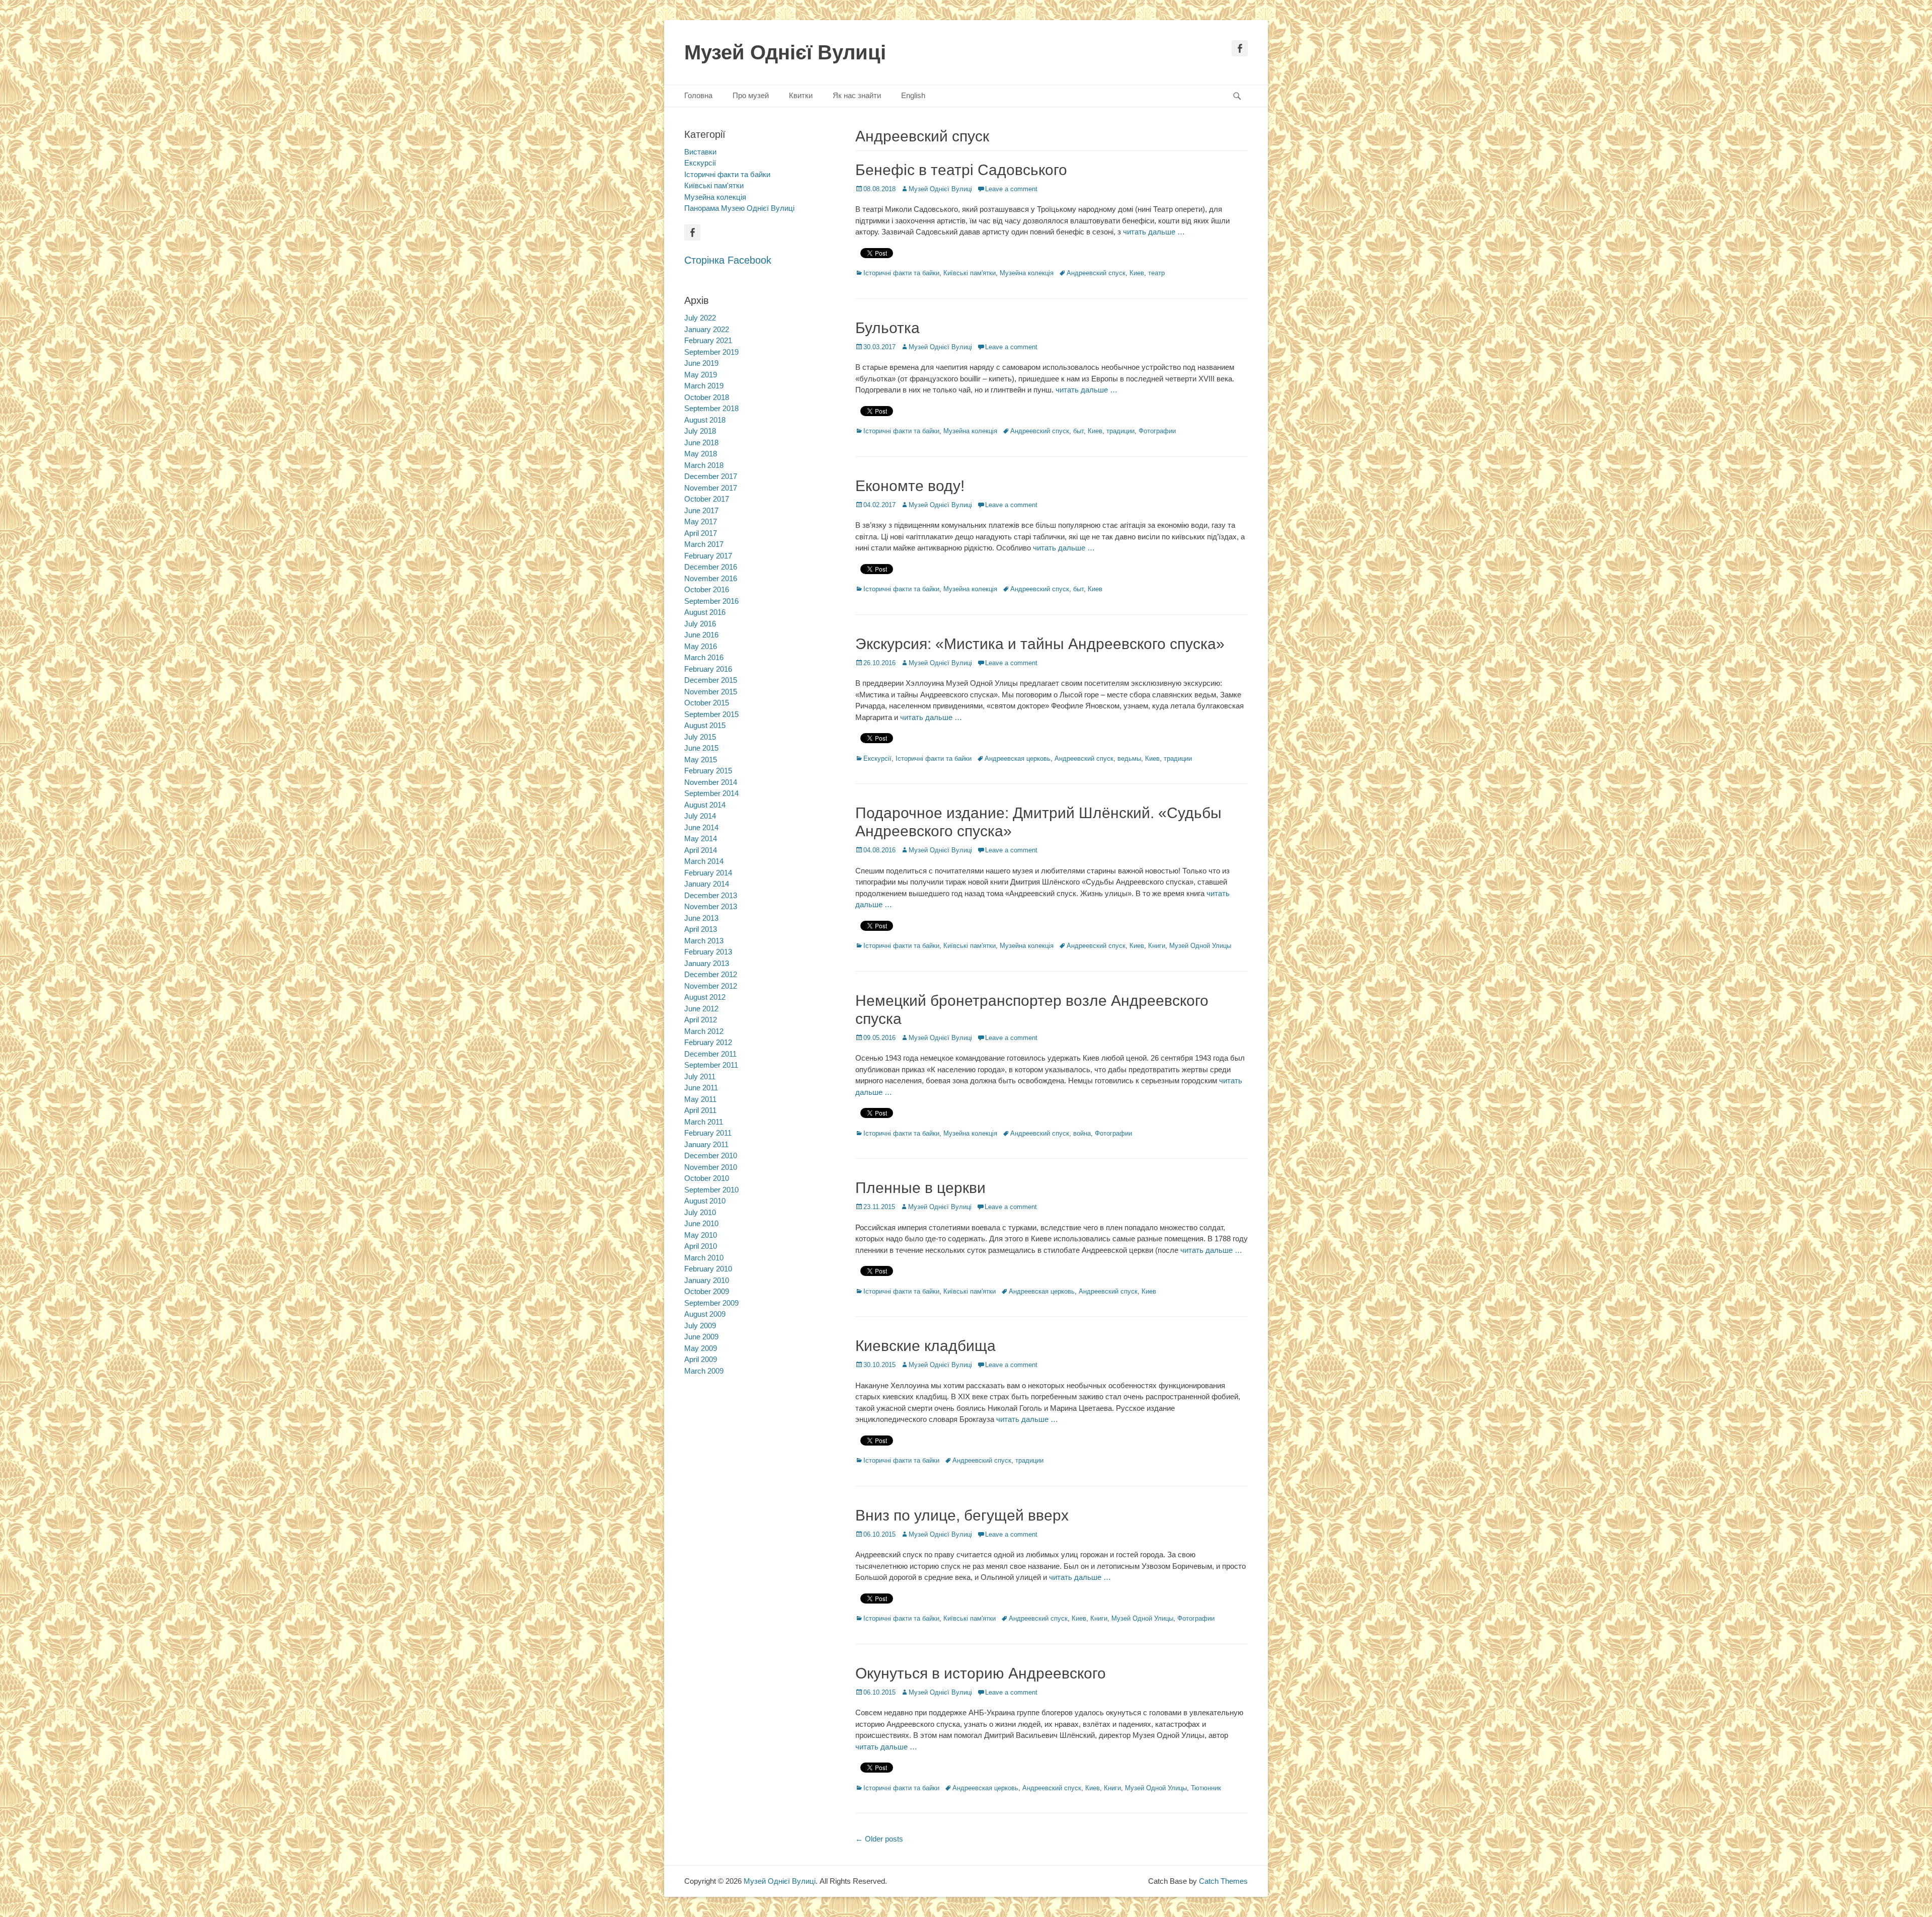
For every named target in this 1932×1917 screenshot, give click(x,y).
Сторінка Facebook (728, 260)
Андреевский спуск (1096, 273)
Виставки (700, 152)
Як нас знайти (857, 95)
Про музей (751, 95)
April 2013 (701, 929)
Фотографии (1157, 431)
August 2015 (705, 725)
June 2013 (701, 918)
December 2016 (711, 567)
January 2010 (707, 1280)
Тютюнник (1206, 1788)
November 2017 (711, 488)
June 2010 (701, 1223)
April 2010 (701, 1246)
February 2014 (708, 873)
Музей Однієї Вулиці (785, 52)
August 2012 (705, 997)
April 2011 (700, 1110)
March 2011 (704, 1122)
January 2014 (707, 884)
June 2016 (701, 635)
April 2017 (701, 533)
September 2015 (711, 714)
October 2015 (707, 703)
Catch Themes (1223, 1881)
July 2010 (700, 1212)
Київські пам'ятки (970, 273)
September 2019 (711, 352)
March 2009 (704, 1371)
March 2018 (704, 465)
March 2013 (704, 941)
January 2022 (707, 329)
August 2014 (705, 805)
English (913, 95)
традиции (1120, 431)
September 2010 (711, 1190)
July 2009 (700, 1326)
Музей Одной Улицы (1200, 946)
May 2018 (701, 454)
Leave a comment (1011, 189)
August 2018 (705, 420)
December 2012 (711, 974)
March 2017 (704, 544)
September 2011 (711, 1065)
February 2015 (708, 771)
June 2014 (701, 827)
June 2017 (701, 510)
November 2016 (711, 578)
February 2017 (708, 556)
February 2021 (708, 340)
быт (1078, 431)
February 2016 (708, 669)
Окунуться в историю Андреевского (981, 1673)
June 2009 (701, 1337)
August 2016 (705, 612)
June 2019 (701, 363)
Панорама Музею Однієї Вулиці (739, 208)
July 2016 (700, 624)
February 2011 (708, 1133)
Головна (698, 95)
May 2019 (701, 375)
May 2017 (701, 522)
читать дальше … (1154, 232)
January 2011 (706, 1144)
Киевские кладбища (925, 1346)
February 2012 (708, 1042)
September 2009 (711, 1303)
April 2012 (701, 1020)
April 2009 (701, 1359)
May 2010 (701, 1235)
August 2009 (705, 1314)
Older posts (879, 1839)
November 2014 (711, 782)
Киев (1137, 273)
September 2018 (711, 408)
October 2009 (707, 1291)
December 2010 (711, 1155)
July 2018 (700, 431)
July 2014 (700, 816)
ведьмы (1129, 758)
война (1082, 1133)
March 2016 (704, 657)
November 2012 (711, 986)
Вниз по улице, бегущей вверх (962, 1515)
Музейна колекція (1027, 273)
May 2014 (701, 838)
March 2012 (704, 1031)
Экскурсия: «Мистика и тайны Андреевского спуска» (1040, 644)
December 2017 (711, 476)
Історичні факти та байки (901, 273)
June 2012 (701, 1009)
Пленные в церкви (920, 1188)
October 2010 (707, 1178)
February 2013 (708, 952)
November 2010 (711, 1167)
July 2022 (700, 318)
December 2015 (711, 680)
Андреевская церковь (1018, 758)
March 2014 (704, 861)
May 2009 (701, 1348)
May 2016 (701, 646)
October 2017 (707, 499)
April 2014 (701, 850)
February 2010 (708, 1269)
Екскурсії (877, 758)
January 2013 (707, 963)
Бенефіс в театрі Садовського (961, 170)
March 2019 (704, 386)
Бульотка (888, 328)
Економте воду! (910, 486)
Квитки (801, 95)
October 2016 (707, 589)
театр (1156, 273)
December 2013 (711, 895)
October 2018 (707, 397)
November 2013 (711, 906)
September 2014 (711, 793)
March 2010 (704, 1258)
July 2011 (700, 1076)
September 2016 (711, 601)
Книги (1157, 946)
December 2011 (710, 1054)
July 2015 (700, 737)
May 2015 (701, 760)
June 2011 (701, 1088)
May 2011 (700, 1099)
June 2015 (701, 748)
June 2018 (701, 443)
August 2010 (705, 1201)
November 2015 (711, 692)
